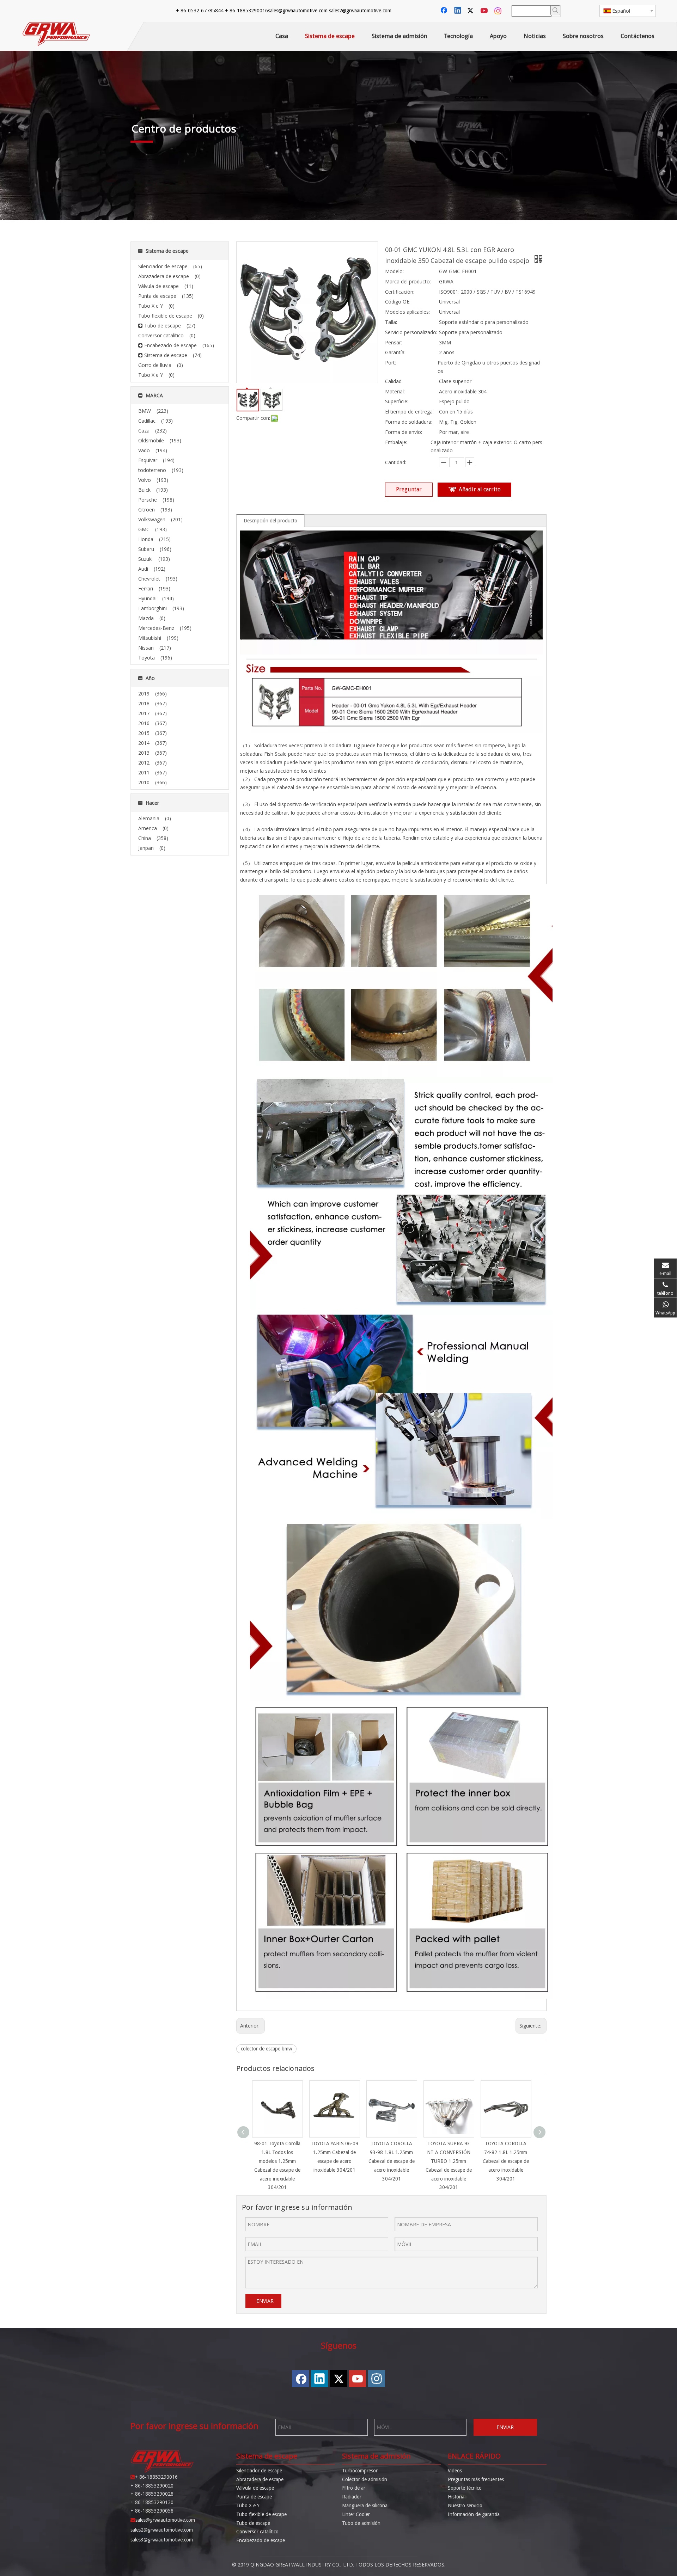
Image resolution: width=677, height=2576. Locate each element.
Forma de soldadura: (409, 422)
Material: (395, 391)
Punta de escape (254, 2497)
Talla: (391, 322)
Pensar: (394, 342)
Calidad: (394, 381)
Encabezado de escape (261, 2540)
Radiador (352, 2497)
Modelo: (394, 271)
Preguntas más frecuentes (476, 2479)
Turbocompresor (360, 2471)
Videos (455, 2471)
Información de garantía (474, 2514)
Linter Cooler (356, 2514)
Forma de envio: (404, 432)
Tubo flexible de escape (261, 2514)
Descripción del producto (270, 521)
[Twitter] (471, 11)
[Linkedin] (458, 11)
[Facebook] (445, 11)
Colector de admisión (365, 2479)
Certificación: (400, 292)
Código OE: (398, 302)
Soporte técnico (465, 2488)
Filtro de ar (354, 2488)
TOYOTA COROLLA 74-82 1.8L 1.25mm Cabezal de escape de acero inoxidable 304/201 (506, 2161)
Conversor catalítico (257, 2532)
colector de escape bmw (266, 2049)
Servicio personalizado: (411, 332)
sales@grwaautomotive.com (298, 11)
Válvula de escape (255, 2488)
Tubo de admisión (361, 2523)
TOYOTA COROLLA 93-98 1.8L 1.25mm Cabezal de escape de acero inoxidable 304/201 (392, 2161)
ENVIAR (265, 2301)
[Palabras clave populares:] (555, 10)
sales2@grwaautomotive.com (360, 11)
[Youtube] (485, 11)
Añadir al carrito (480, 489)
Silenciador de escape (259, 2471)
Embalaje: (396, 442)
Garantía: (395, 352)
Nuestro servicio (465, 2506)
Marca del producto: (408, 281)
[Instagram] (498, 11)
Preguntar (409, 489)
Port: (391, 363)
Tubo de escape (253, 2523)
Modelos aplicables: (407, 312)
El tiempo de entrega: (409, 412)
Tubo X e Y (248, 2506)
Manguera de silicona (365, 2506)
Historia (456, 2497)
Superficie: (397, 401)
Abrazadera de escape (260, 2479)
